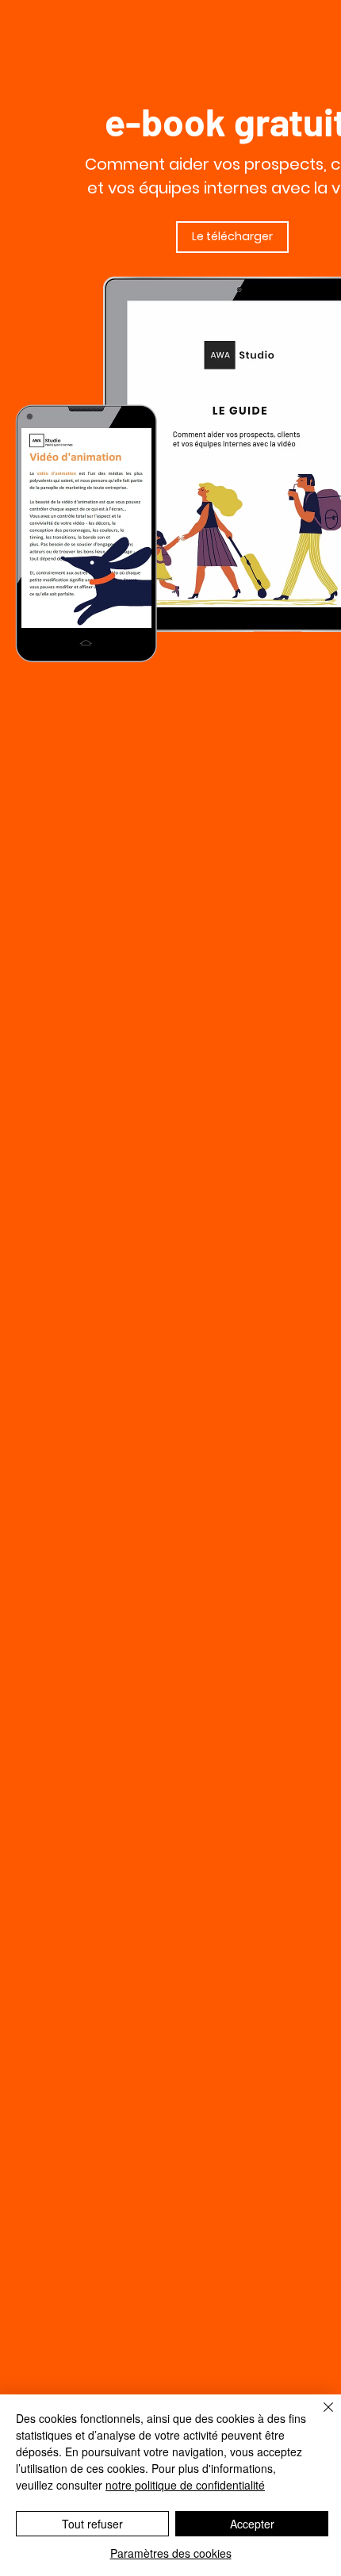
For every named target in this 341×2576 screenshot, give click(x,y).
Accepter (252, 2524)
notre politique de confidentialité (185, 2485)
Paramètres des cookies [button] (171, 2553)
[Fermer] (319, 2417)
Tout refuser (92, 2524)
